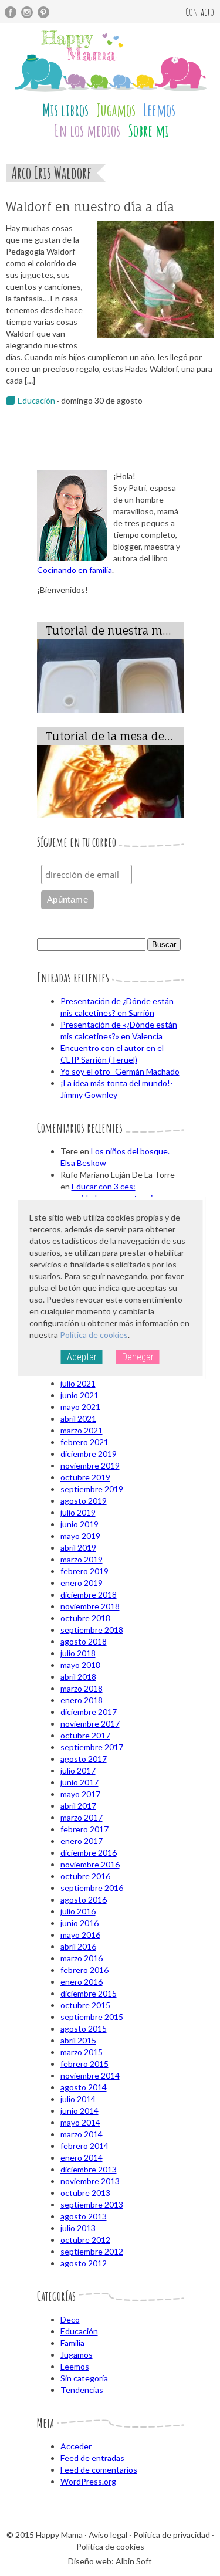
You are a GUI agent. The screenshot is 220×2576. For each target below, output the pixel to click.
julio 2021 (78, 1383)
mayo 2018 (80, 1665)
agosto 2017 (84, 1759)
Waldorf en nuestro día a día (90, 207)
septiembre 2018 (92, 1630)
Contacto (200, 12)
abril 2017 (78, 1806)
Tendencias (82, 2390)
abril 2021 (78, 1419)
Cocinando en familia (75, 570)
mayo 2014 (80, 2122)
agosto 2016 (84, 1899)
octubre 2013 (85, 2193)
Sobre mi (148, 131)
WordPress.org (88, 2481)
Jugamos (116, 110)
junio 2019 (79, 1524)
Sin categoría (84, 2378)
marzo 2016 (82, 1958)
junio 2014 (79, 2111)
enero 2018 (82, 1700)
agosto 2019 (84, 1501)
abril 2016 (78, 1946)
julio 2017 (78, 1770)
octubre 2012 (85, 2240)
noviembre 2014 (90, 2075)
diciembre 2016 (89, 1853)
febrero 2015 (84, 2064)
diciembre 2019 (89, 1454)
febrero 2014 (84, 2146)
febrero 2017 (84, 1829)
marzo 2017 (82, 1817)
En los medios (87, 131)
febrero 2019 (84, 1571)
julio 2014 (78, 2099)
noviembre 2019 (90, 1465)
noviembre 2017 (90, 1723)
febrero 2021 (84, 1442)
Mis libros (65, 110)
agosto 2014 (84, 2087)
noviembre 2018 (90, 1606)
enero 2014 (82, 2158)
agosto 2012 (84, 2263)
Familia (72, 2343)
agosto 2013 (84, 2216)
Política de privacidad (172, 2535)
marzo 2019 (82, 1559)
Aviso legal (108, 2535)
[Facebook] (11, 12)
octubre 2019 (85, 1477)
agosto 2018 (84, 1641)
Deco (70, 2319)
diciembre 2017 (89, 1712)
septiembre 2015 (92, 2017)
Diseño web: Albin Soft (110, 2561)
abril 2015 (78, 2040)
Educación (36, 400)
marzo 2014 (82, 2134)
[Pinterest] (43, 12)
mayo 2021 (80, 1407)
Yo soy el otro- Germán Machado (120, 1071)
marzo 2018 (82, 1688)
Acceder (76, 2446)
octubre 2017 (85, 1735)
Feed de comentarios (99, 2470)
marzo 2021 (82, 1430)
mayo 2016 (80, 1935)
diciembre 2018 (89, 1594)
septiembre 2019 (92, 1489)
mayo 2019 (80, 1536)
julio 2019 (78, 1512)
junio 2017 (79, 1782)
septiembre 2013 (92, 2204)
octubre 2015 (85, 2005)
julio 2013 (78, 2228)
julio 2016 (78, 1911)
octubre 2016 (85, 1876)
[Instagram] (27, 12)
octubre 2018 (85, 1618)
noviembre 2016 (90, 1864)
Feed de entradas (92, 2458)
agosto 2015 (84, 2028)
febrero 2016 (84, 1970)
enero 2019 (82, 1583)
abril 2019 (78, 1548)
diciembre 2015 (89, 1993)
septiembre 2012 (92, 2251)
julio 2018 (78, 1653)
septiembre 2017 (92, 1747)
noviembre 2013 (90, 2181)
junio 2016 (79, 1923)
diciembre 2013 (89, 2169)
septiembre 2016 (92, 1888)
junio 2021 (79, 1395)
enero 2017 (82, 1841)
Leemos (159, 110)
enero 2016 (82, 1982)
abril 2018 (78, 1677)
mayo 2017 (80, 1794)
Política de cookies (94, 1335)
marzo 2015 (82, 2052)
